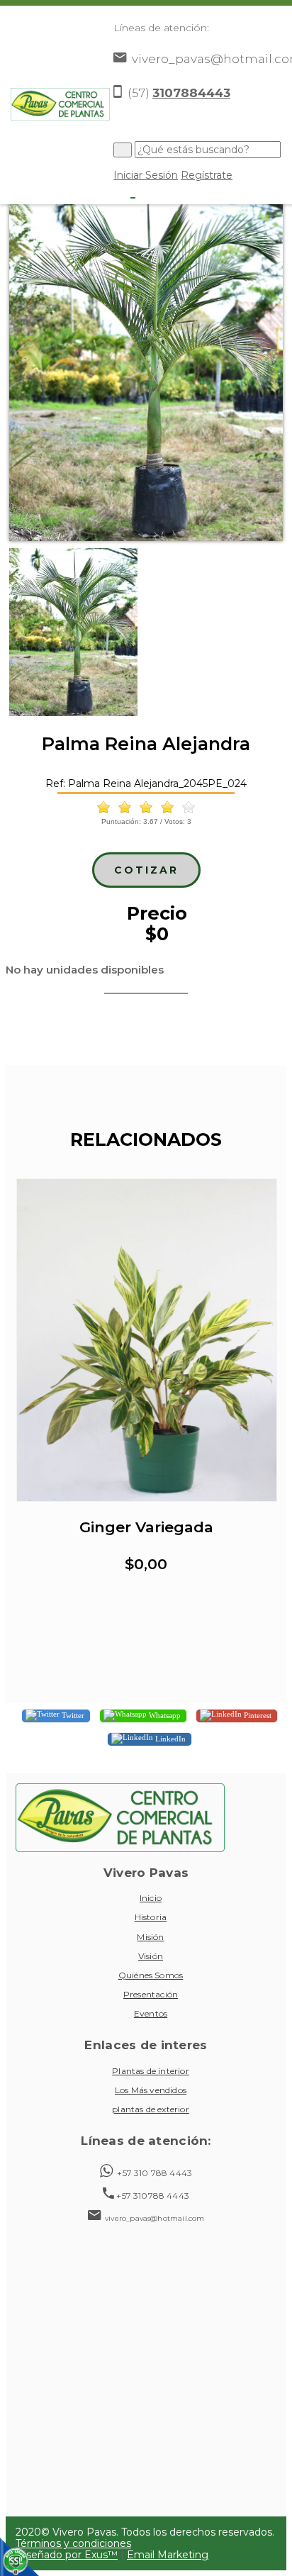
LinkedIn (169, 1738)
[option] (146, 362)
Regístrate (207, 175)
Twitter (72, 1714)
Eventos (151, 2013)
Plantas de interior (151, 2071)
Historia (151, 1917)
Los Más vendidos (151, 2090)
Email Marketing (168, 2555)
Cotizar (146, 870)
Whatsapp (164, 1714)
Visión (151, 1956)
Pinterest (257, 1714)
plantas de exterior (151, 2109)
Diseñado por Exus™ (67, 2555)
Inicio (151, 1898)
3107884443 (191, 93)
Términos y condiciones (73, 2543)
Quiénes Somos (151, 1975)
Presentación (151, 1994)
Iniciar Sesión (146, 175)
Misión (150, 1937)
